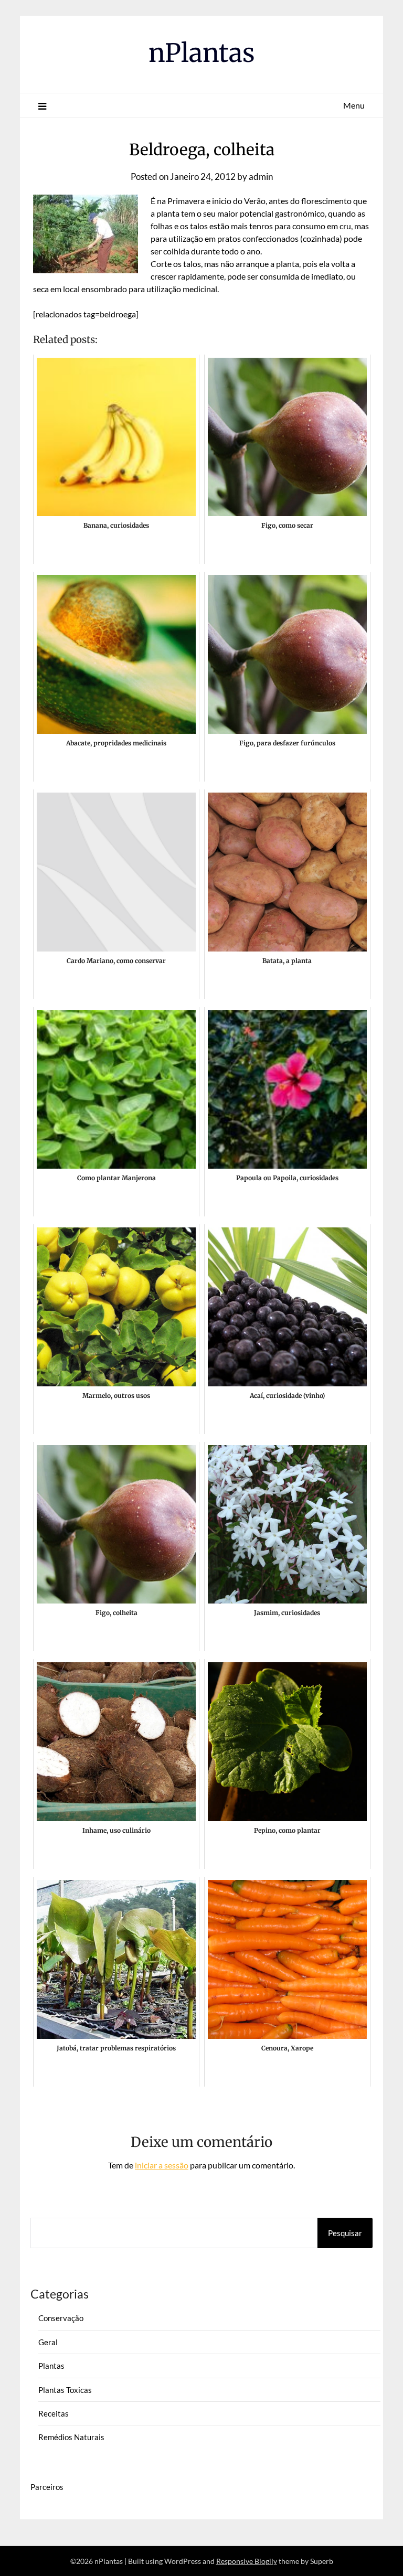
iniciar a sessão (162, 2165)
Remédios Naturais (71, 2437)
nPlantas (202, 53)
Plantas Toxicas (65, 2390)
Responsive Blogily (247, 2561)
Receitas (54, 2413)
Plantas (51, 2366)
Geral (48, 2342)
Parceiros (47, 2487)
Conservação (61, 2318)
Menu (354, 105)
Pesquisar (345, 2233)
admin (261, 177)
